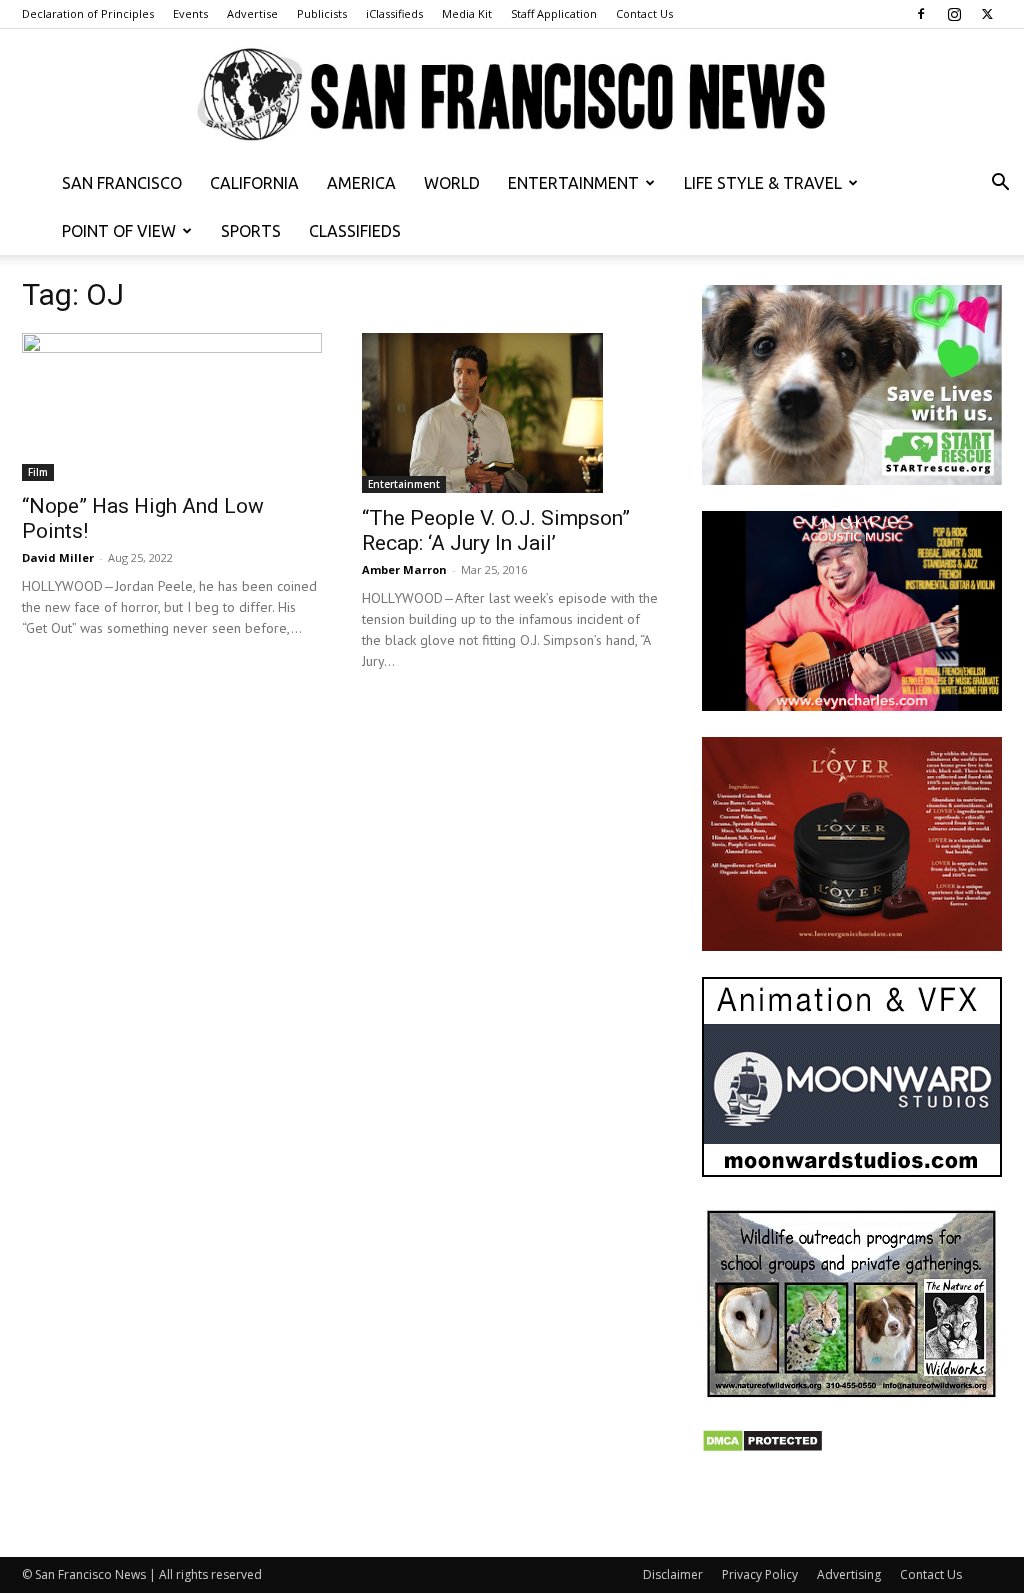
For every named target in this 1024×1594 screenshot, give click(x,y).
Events (190, 13)
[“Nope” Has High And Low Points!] (172, 407)
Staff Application (554, 13)
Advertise (252, 13)
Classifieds (355, 231)
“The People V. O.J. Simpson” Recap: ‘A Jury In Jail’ (496, 530)
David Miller (58, 557)
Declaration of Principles (88, 13)
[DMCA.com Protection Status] (762, 1447)
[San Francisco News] (512, 95)
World (452, 183)
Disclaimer (673, 1574)
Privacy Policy (760, 1574)
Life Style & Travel (763, 183)
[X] (987, 14)
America (361, 183)
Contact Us (644, 13)
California (254, 183)
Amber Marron (404, 569)
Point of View (119, 231)
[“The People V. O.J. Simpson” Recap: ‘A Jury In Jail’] (512, 413)
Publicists (322, 13)
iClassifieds (394, 13)
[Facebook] (921, 14)
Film (38, 472)
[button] (1000, 184)
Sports (251, 231)
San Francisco (122, 183)
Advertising (849, 1574)
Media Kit (467, 13)
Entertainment (573, 183)
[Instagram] (954, 14)
